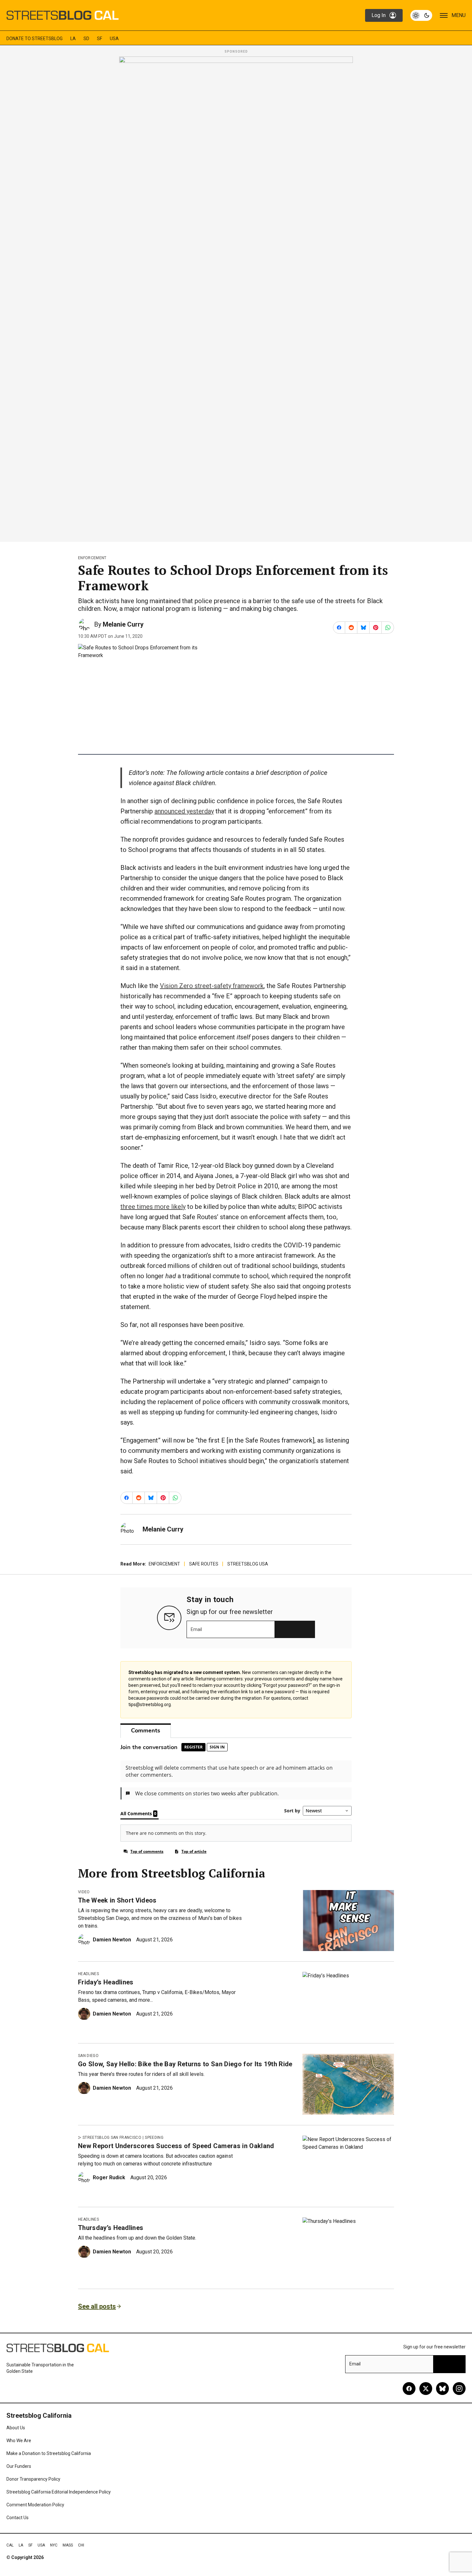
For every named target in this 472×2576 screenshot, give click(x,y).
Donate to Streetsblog (35, 39)
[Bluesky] (442, 2389)
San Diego (88, 2056)
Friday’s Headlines (106, 1982)
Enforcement (92, 558)
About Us (16, 2428)
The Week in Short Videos (117, 1900)
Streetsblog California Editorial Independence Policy (59, 2492)
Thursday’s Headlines (111, 2228)
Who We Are (19, 2441)
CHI (81, 2545)
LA (73, 39)
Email (196, 1629)
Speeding (154, 2138)
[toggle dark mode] (421, 15)
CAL (10, 2545)
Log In (379, 15)
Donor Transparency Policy (33, 2479)
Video (84, 1892)
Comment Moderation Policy (35, 2505)
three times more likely (153, 1207)
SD (86, 39)
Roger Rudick (109, 2177)
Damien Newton (112, 1940)
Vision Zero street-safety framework (212, 986)
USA (114, 39)
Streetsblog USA (248, 1564)
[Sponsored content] (236, 297)
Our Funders (19, 2466)
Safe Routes (204, 1564)
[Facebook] (409, 2389)
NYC (54, 2545)
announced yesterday (184, 811)
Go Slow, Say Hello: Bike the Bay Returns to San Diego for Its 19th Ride (185, 2064)
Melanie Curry (123, 624)
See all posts (97, 2306)
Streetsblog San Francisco (112, 2138)
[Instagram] (459, 2389)
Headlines (88, 1974)
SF (100, 39)
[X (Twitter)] (426, 2389)
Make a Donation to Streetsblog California (49, 2453)
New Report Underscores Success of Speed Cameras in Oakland (176, 2146)
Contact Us (17, 2518)
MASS (68, 2545)
